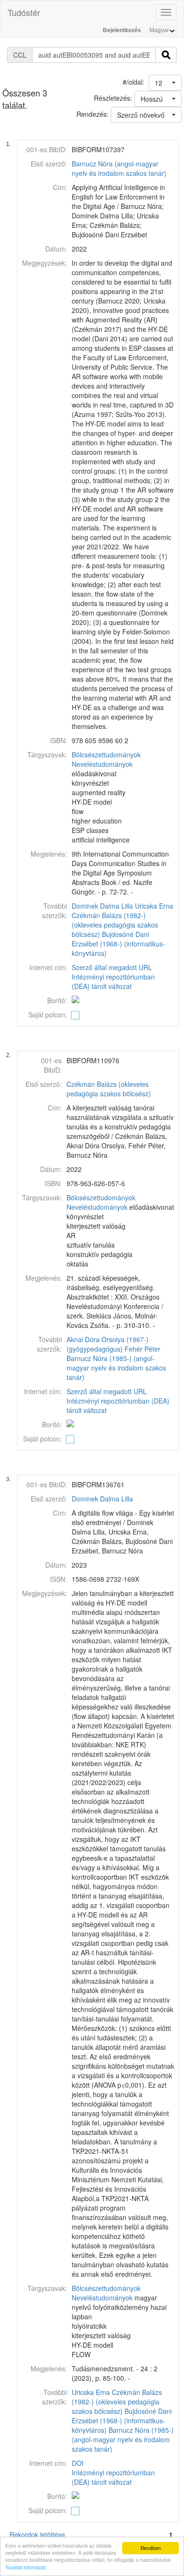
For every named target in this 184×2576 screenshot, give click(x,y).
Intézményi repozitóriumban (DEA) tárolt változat (113, 981)
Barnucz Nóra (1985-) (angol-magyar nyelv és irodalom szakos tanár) (116, 1368)
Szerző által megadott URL (112, 967)
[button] (165, 83)
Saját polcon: (48, 1015)
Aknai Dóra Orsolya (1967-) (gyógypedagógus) (108, 1344)
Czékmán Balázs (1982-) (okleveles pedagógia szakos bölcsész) (115, 925)
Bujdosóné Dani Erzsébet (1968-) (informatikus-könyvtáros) (118, 944)
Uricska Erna (154, 906)
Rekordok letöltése (37, 2534)
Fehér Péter (142, 1349)
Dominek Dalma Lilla (102, 906)
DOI (78, 2463)
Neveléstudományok (102, 764)
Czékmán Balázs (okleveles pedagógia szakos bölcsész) (109, 1089)
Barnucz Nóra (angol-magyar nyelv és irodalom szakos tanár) (119, 168)
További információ (25, 2567)
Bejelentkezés (122, 30)
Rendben (151, 2548)
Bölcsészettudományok (106, 755)
